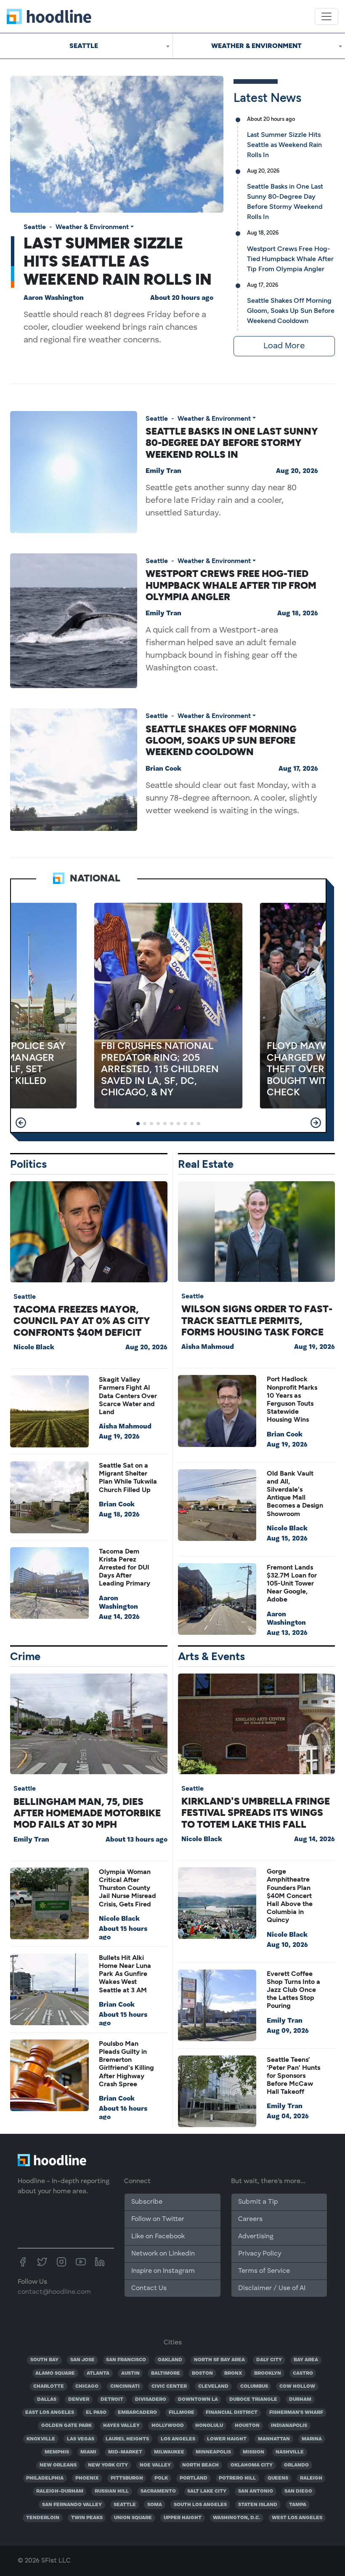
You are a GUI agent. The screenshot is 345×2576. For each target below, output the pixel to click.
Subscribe (147, 2202)
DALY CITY (269, 2360)
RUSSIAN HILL (112, 2491)
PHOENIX (87, 2478)
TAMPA (298, 2505)
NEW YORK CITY (108, 2465)
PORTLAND (194, 2478)
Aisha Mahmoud (125, 1427)
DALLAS (47, 2400)
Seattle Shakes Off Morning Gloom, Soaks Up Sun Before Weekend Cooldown (291, 311)
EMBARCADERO (137, 2413)
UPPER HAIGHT (183, 2518)
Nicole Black (34, 1348)
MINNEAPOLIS (213, 2452)
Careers (250, 2219)
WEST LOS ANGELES (297, 2518)
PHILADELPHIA (45, 2478)
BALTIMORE (166, 2373)
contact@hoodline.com (54, 2292)
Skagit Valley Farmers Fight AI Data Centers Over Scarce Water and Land (128, 1396)
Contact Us (149, 2288)
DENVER (79, 2400)
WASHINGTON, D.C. (236, 2518)
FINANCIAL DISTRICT (232, 2413)
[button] (21, 1123)
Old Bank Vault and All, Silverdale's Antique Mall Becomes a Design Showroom (295, 1494)
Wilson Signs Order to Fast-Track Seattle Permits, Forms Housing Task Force (257, 1320)
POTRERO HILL (237, 2478)
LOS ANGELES (178, 2439)
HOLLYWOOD (168, 2426)
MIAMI (88, 2452)
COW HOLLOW (297, 2386)
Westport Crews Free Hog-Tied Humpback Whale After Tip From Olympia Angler (290, 259)
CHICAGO (87, 2386)
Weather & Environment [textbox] (256, 46)
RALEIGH (311, 2478)
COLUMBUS (254, 2386)
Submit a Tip (258, 2202)
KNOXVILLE (41, 2439)
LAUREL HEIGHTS (127, 2439)
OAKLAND (170, 2360)
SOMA (155, 2505)
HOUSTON (247, 2426)
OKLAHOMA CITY (252, 2465)
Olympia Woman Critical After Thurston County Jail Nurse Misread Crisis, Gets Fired (127, 1888)
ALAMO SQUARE (55, 2373)
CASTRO (303, 2373)
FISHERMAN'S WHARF (296, 2413)
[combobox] (86, 46)
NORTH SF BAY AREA (219, 2360)
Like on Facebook (158, 2237)
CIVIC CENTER (169, 2386)
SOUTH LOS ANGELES (200, 2505)
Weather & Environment (92, 227)
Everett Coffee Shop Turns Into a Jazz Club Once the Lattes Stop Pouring (293, 1990)
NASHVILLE (290, 2452)
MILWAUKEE (169, 2452)
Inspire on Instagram (163, 2271)
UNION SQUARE (133, 2518)
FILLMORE (182, 2413)
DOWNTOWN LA (198, 2400)
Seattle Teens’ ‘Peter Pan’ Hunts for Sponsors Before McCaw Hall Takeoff (293, 2076)
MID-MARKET (125, 2452)
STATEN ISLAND (258, 2505)
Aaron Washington (54, 298)
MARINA (312, 2439)
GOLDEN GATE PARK (66, 2426)
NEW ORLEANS (58, 2465)
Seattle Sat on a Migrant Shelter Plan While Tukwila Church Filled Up (128, 1478)
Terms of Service (264, 2271)
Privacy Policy (260, 2254)
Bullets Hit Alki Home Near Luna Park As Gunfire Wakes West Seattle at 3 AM (125, 1974)
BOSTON (202, 2373)
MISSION (253, 2452)
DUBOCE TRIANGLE (253, 2400)
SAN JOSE (82, 2360)
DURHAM (300, 2400)
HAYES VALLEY (121, 2426)
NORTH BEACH (200, 2465)
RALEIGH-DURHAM (60, 2491)
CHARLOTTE (49, 2386)
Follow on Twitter (158, 2219)
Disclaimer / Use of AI (272, 2288)
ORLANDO (296, 2465)
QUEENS (278, 2478)
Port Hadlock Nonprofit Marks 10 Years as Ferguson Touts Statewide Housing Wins (292, 1399)
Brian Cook (163, 769)
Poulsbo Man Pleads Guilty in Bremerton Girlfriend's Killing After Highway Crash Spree (126, 2064)
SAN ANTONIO (256, 2491)
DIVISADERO (151, 2400)
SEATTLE (125, 2505)
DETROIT (112, 2400)
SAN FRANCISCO (126, 2360)
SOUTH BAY (44, 2360)
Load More (284, 346)
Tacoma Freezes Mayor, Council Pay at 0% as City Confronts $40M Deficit (82, 1321)
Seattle (35, 227)
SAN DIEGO (298, 2491)
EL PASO (96, 2413)
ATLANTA (98, 2373)
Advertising (256, 2237)
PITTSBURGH (127, 2478)
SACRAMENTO (158, 2491)
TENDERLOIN (43, 2518)
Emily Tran (163, 471)
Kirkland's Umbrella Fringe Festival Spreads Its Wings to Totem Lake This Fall (256, 1813)
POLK (161, 2478)
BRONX (233, 2373)
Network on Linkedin (163, 2254)
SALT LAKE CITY (207, 2491)
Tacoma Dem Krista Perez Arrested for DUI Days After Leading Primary (125, 1567)
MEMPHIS (57, 2452)
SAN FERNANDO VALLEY (72, 2505)
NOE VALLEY (155, 2465)
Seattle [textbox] (84, 46)
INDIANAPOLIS (289, 2426)
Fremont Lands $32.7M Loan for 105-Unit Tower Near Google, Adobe (292, 1583)
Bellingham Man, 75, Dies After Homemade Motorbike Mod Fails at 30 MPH (87, 1813)
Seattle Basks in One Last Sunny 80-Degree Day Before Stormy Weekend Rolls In (232, 443)
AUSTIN (130, 2373)
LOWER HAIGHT (227, 2439)
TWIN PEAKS (87, 2518)
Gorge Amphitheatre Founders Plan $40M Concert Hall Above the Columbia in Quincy (290, 1895)
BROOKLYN (268, 2373)
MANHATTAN (274, 2439)
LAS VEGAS (81, 2439)
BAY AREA (306, 2360)
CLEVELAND (213, 2386)
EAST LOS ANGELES (50, 2413)
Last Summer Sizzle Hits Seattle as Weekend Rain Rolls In (118, 261)
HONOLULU (209, 2426)
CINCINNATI (125, 2386)
